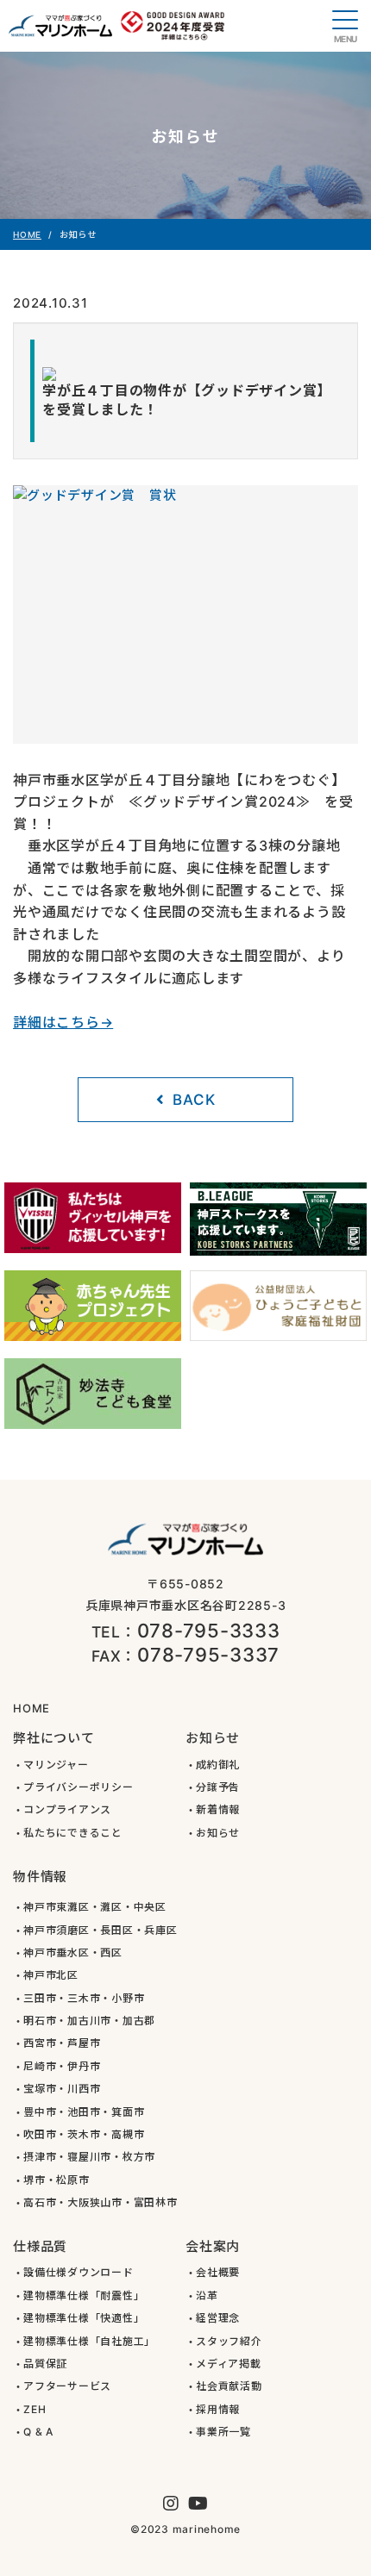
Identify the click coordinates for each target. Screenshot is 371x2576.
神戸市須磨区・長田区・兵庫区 (101, 1930)
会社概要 (218, 2272)
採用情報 (218, 2409)
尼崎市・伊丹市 (62, 2066)
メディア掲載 (229, 2364)
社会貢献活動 (229, 2386)
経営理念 (218, 2318)
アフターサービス (67, 2386)
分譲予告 (218, 1787)
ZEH (35, 2409)
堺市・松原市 (57, 2180)
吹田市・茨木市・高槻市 (84, 2134)
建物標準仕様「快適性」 (84, 2318)
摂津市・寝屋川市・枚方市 (89, 2157)
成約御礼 (218, 1765)
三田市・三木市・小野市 (84, 1998)
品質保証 (45, 2364)
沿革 (207, 2295)
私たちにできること (73, 1833)
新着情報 (218, 1809)
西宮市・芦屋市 (62, 2043)
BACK (194, 1100)
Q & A (38, 2432)
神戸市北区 (51, 1975)
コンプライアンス (67, 1809)
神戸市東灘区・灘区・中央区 (95, 1907)
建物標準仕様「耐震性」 (84, 2295)
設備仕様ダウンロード (79, 2272)
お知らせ (218, 1833)
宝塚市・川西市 (62, 2089)
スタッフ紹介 (229, 2341)
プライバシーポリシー (79, 1787)
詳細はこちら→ (63, 1022)
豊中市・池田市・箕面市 (84, 2112)
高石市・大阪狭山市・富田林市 (101, 2202)
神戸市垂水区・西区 (73, 1952)
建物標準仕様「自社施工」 (89, 2341)
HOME (27, 234)
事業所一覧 (223, 2432)
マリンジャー (56, 1765)
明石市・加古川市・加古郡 (89, 2021)
